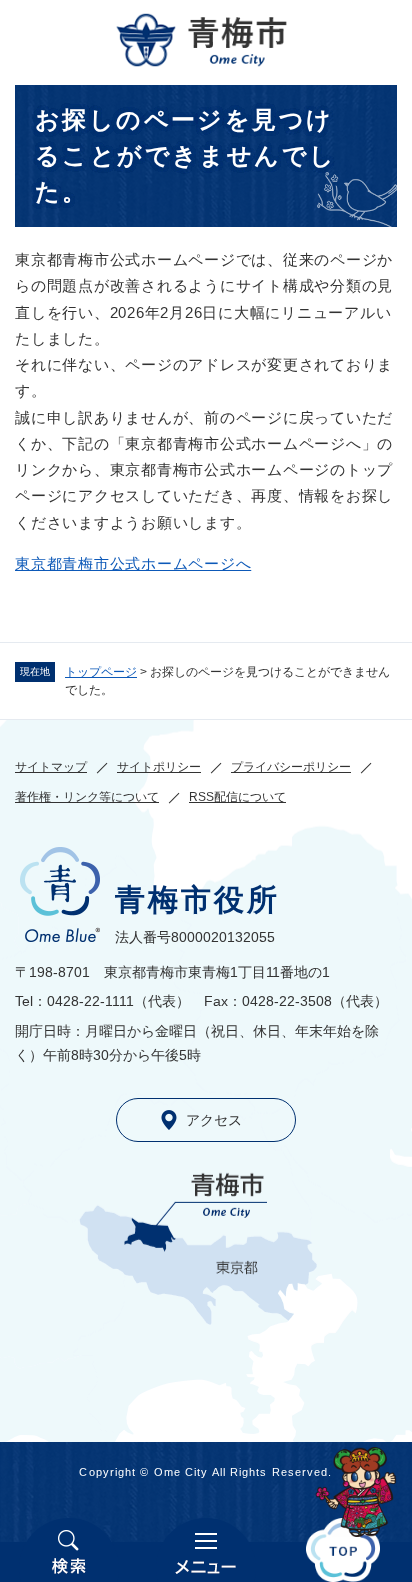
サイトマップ (51, 767)
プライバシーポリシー (291, 767)
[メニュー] (205, 1550)
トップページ (101, 672)
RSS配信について (237, 797)
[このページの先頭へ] (343, 1550)
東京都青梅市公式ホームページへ (133, 563)
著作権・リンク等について (87, 797)
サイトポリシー (159, 767)
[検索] (68, 1550)
